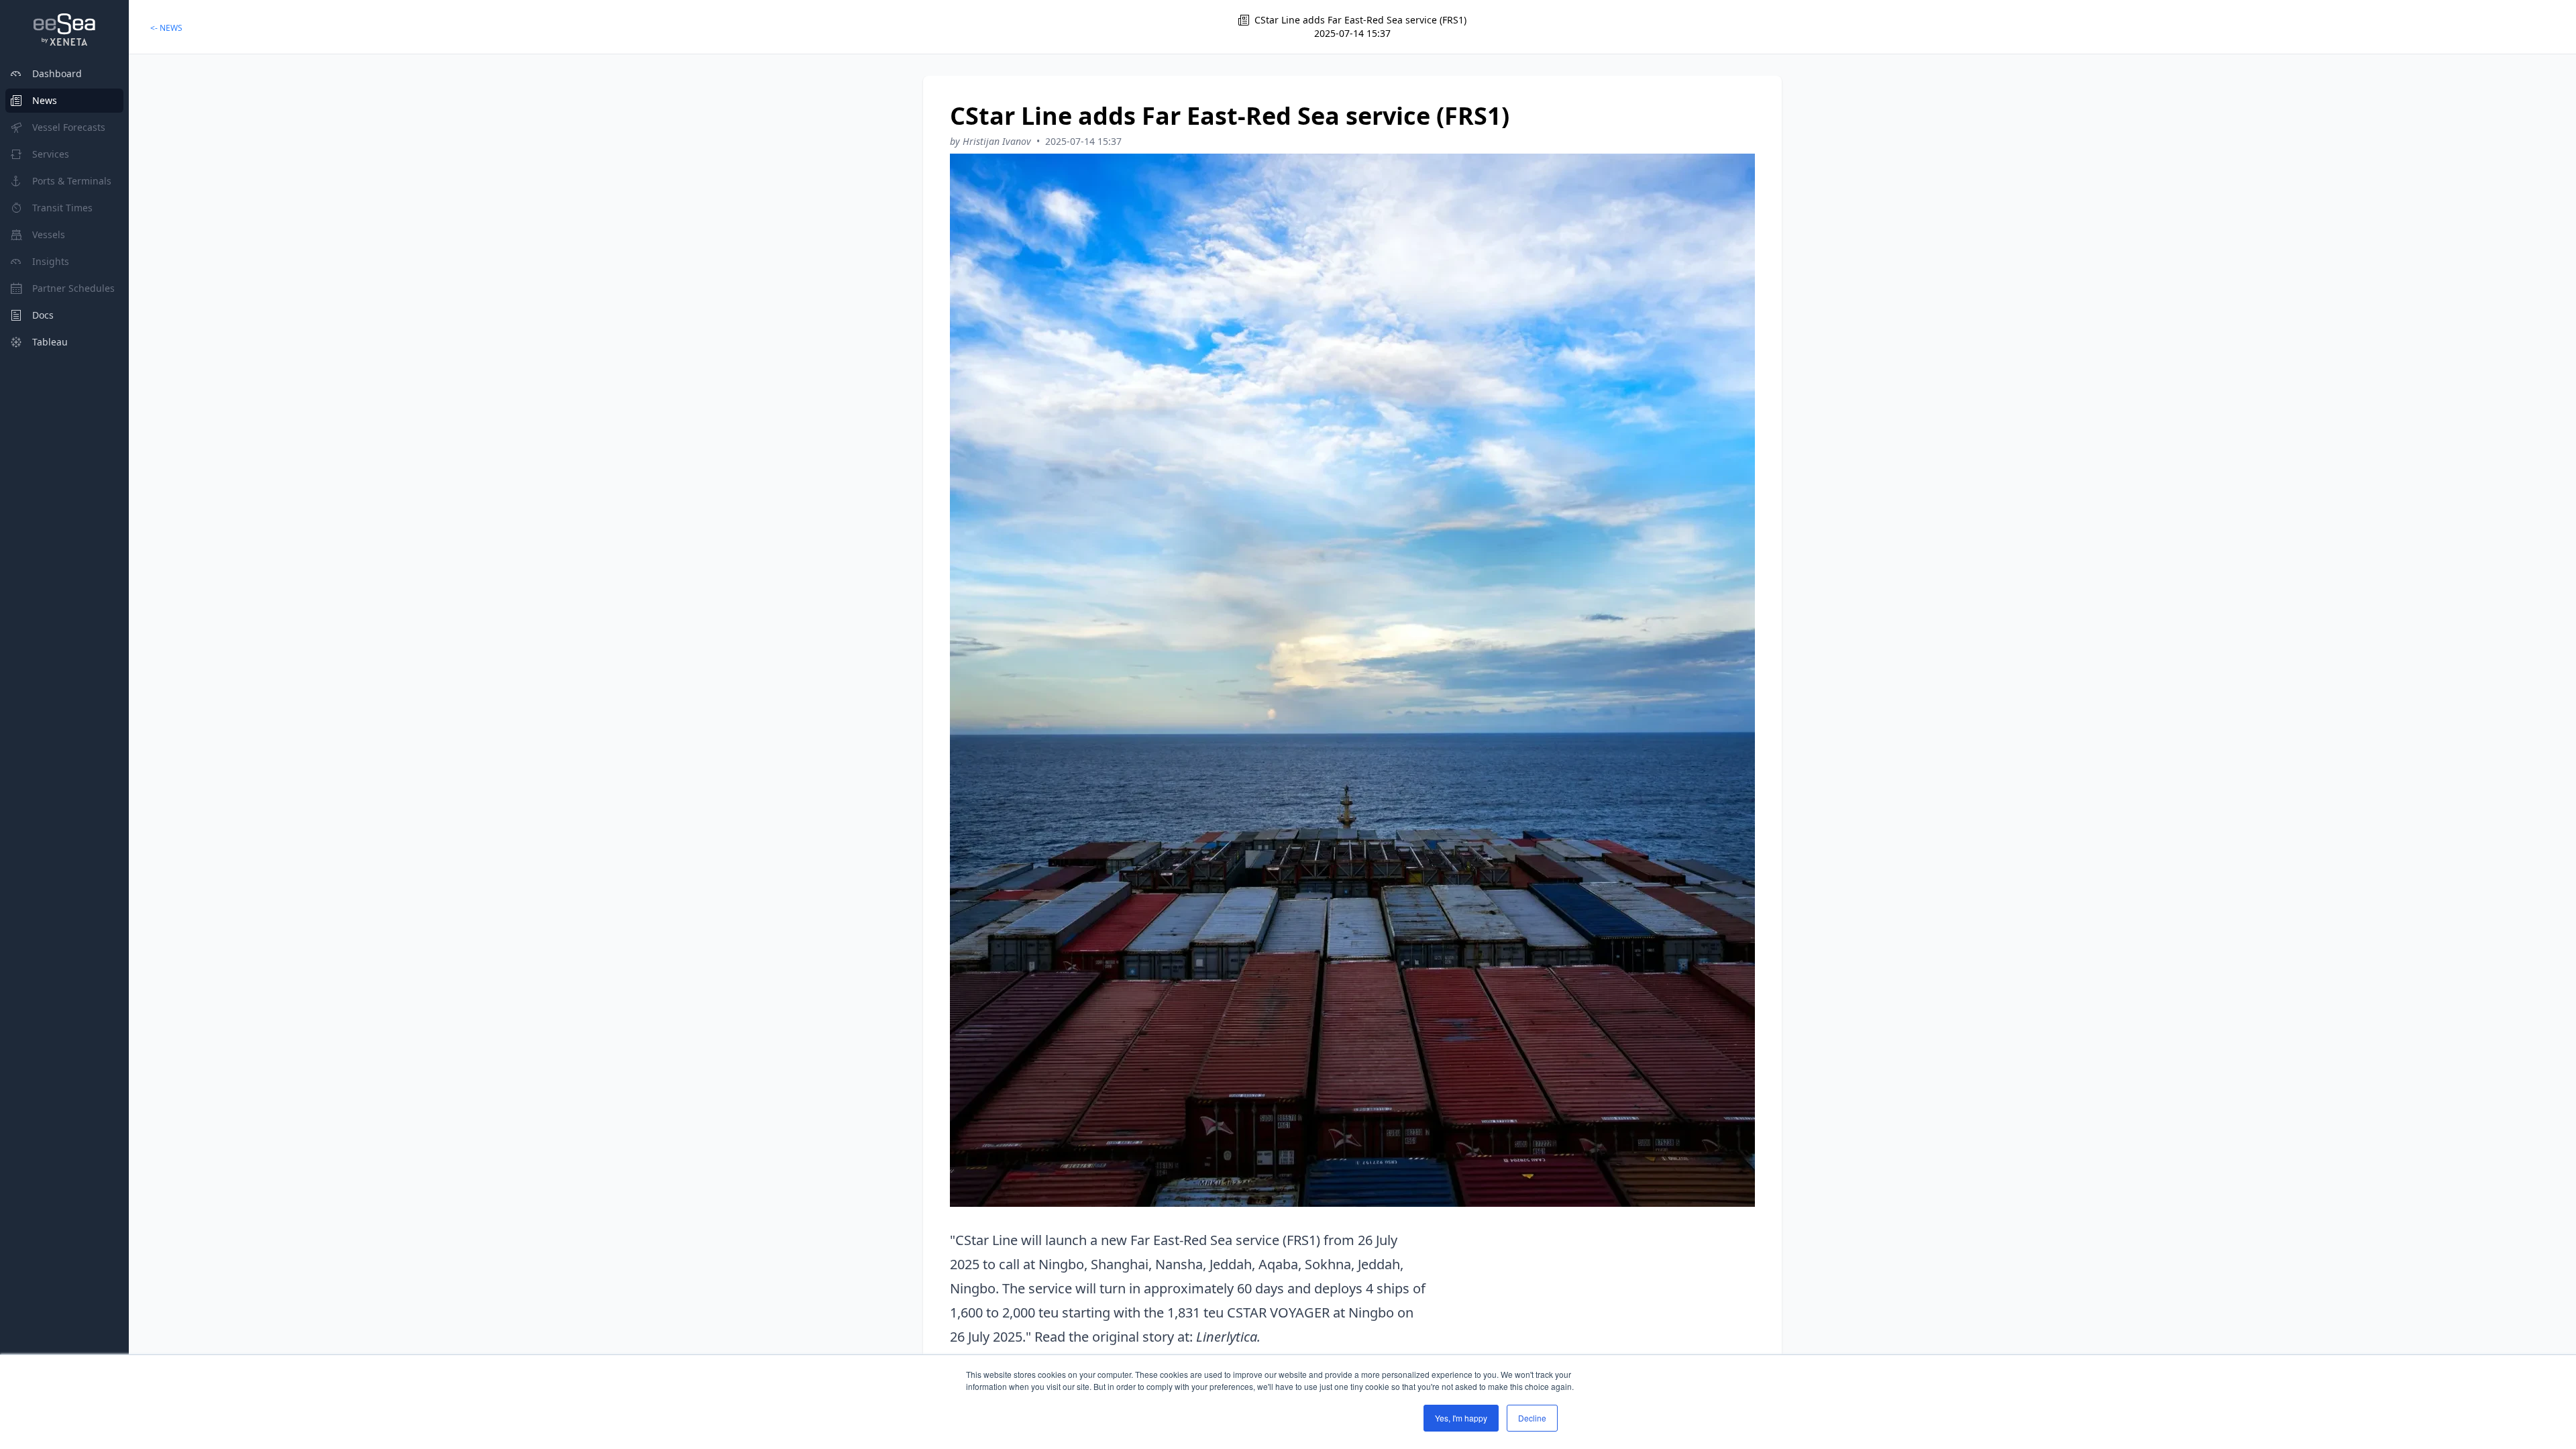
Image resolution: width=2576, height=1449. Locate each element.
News (45, 100)
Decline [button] (1532, 1418)
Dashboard (57, 73)
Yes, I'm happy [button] (1461, 1418)
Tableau (50, 342)
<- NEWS (166, 28)
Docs (43, 315)
